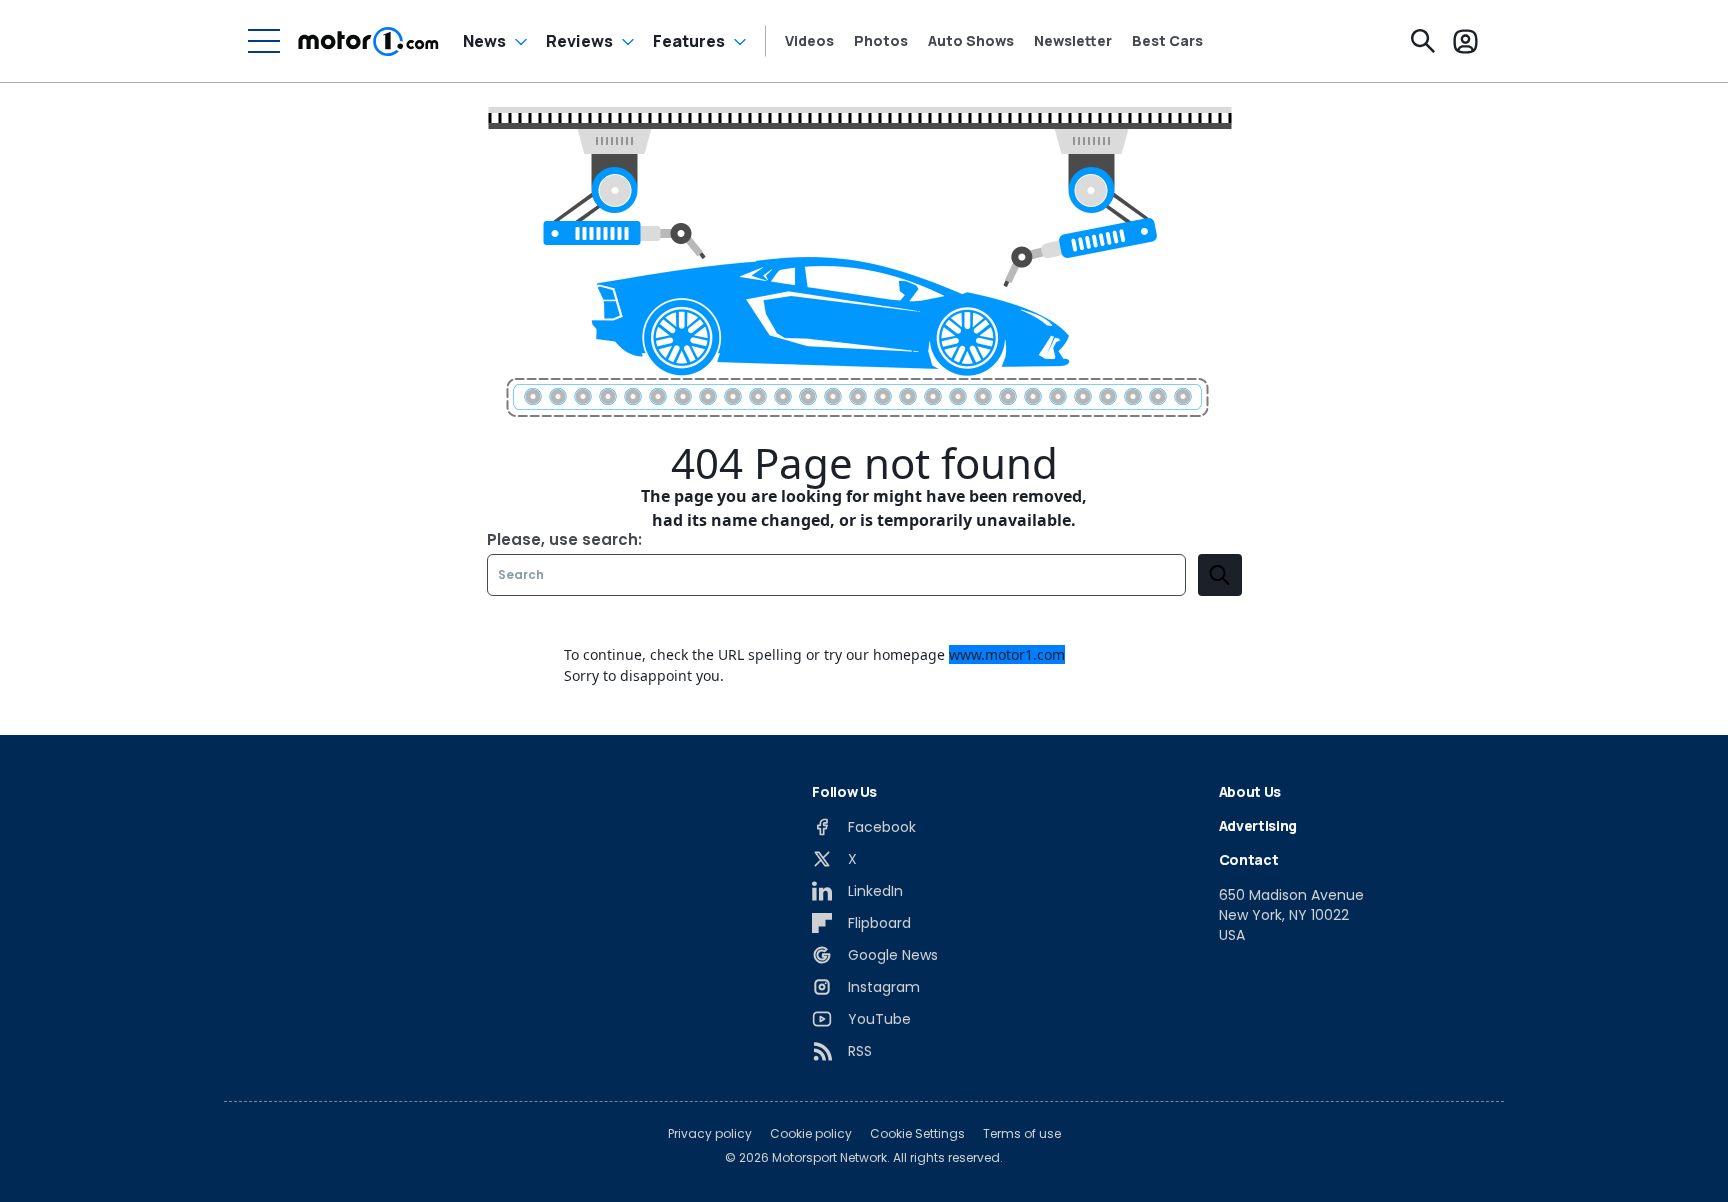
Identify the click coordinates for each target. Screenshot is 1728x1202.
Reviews (579, 41)
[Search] (1423, 41)
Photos (881, 41)
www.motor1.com (1007, 654)
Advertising (1258, 825)
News (484, 41)
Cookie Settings (917, 1134)
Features (689, 41)
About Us (1250, 791)
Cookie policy (811, 1134)
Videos (809, 41)
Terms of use (1022, 1134)
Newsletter (1073, 41)
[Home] (368, 41)
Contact (1249, 859)
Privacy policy (710, 1134)
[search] (1220, 575)
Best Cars (1167, 41)
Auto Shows (971, 41)
